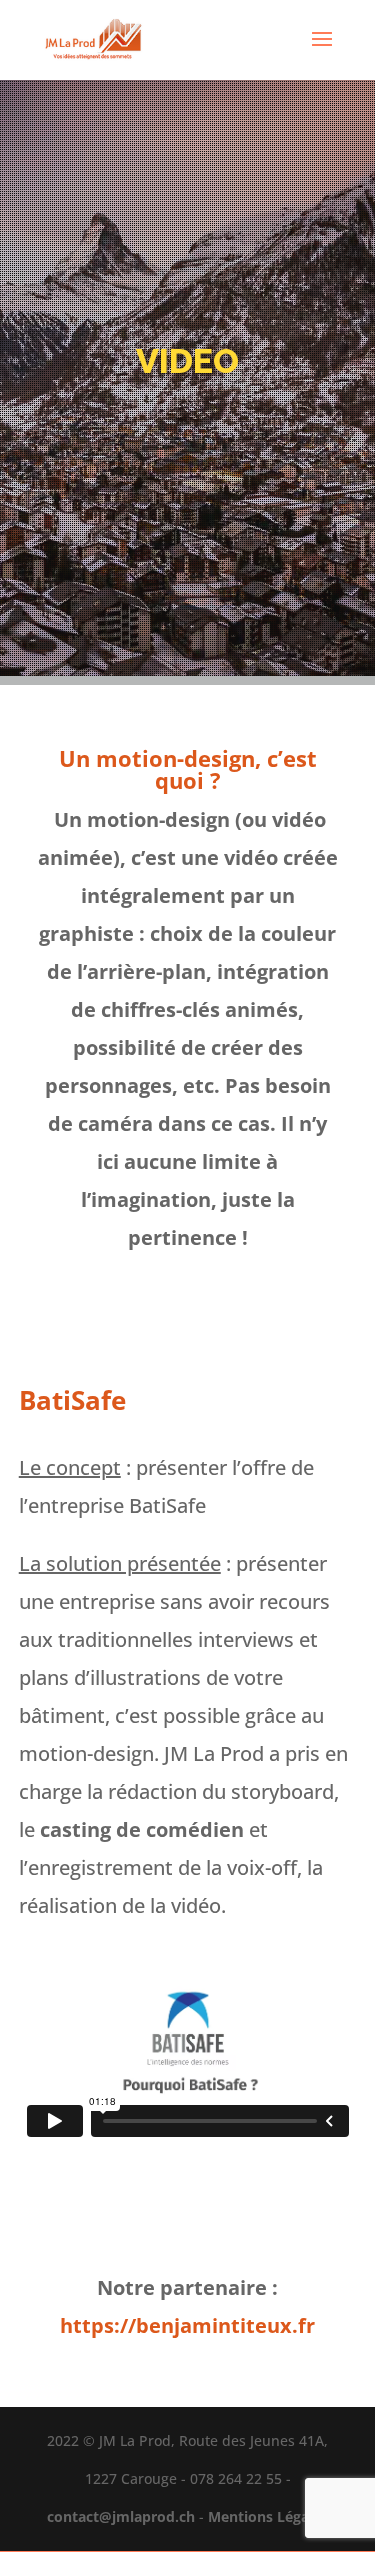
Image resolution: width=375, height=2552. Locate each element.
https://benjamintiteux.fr (187, 2325)
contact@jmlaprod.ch (121, 2516)
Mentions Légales (268, 2516)
